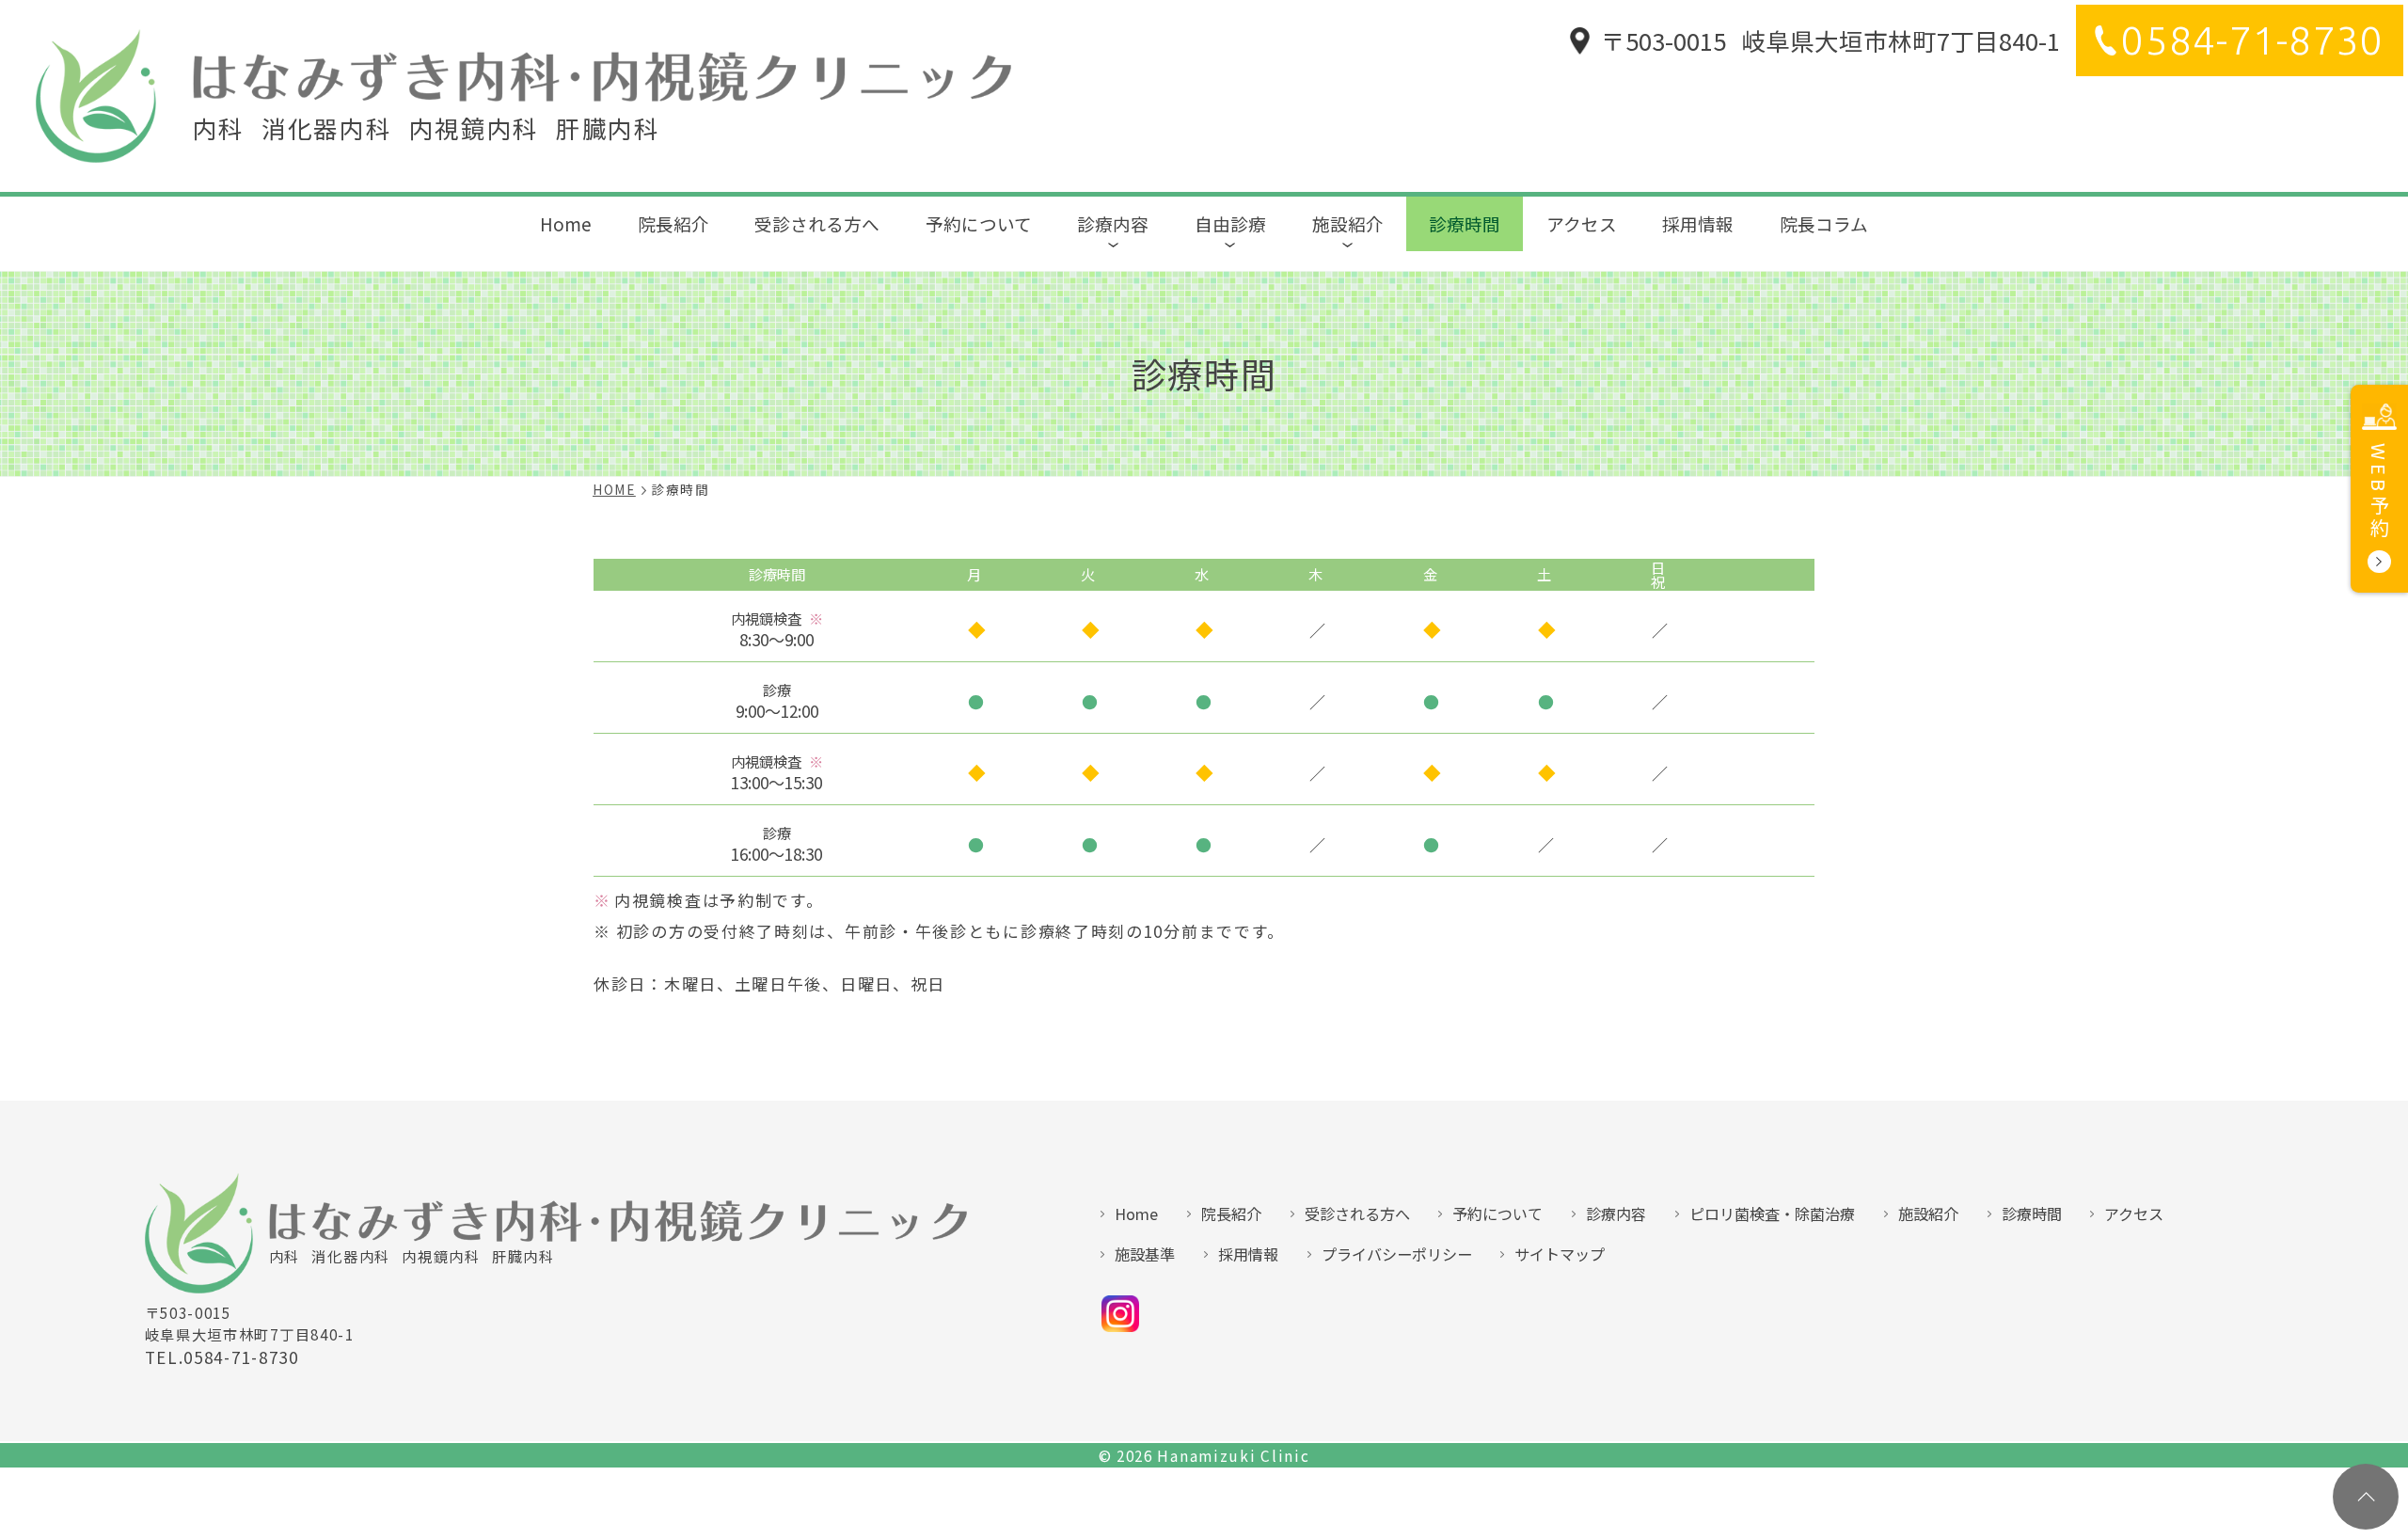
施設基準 (1145, 1254)
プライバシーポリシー (1397, 1254)
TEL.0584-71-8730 (222, 1357)
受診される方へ (817, 223)
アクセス (1582, 223)
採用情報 (1698, 223)
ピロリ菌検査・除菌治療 (1772, 1214)
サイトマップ (1560, 1254)
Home (566, 223)
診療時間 (1465, 223)
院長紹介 (673, 223)
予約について (979, 223)
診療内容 (1113, 223)
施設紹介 (1348, 223)
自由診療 (1230, 223)
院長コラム (1824, 223)
